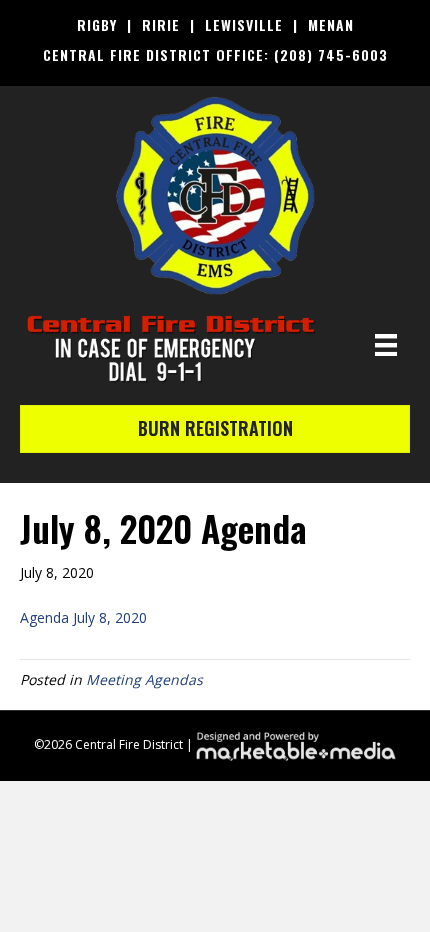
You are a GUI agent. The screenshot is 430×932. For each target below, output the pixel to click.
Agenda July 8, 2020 (83, 617)
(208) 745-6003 (331, 54)
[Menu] (386, 345)
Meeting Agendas (144, 679)
